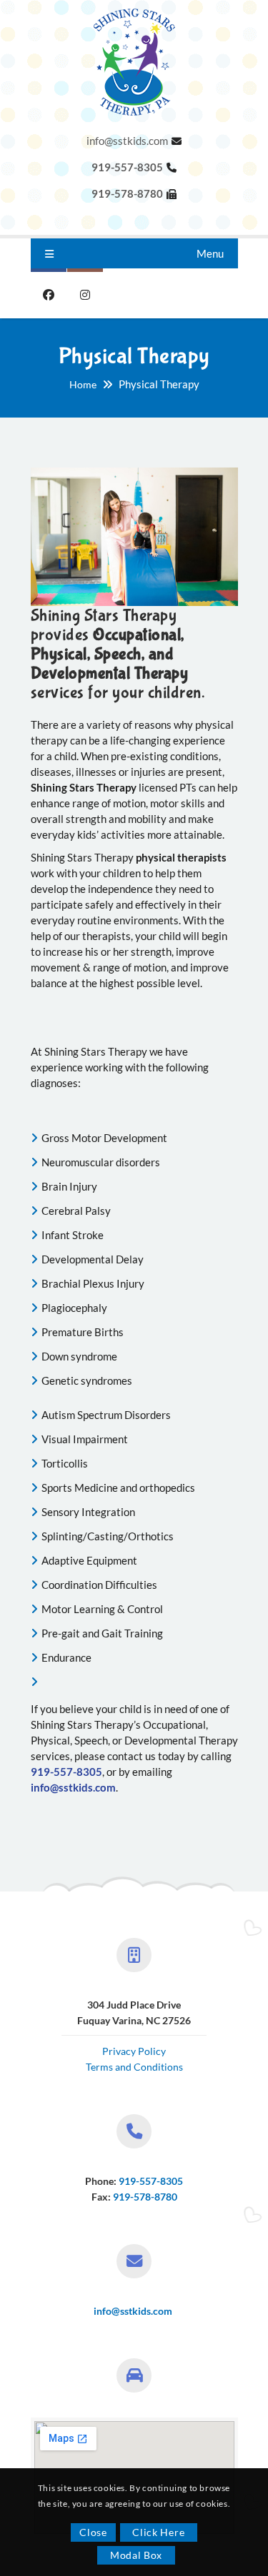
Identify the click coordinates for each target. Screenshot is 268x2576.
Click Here (158, 2532)
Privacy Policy (134, 2051)
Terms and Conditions (134, 2067)
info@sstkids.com (127, 141)
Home (83, 384)
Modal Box (136, 2555)
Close (93, 2532)
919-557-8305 (151, 2181)
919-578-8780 (145, 2197)
